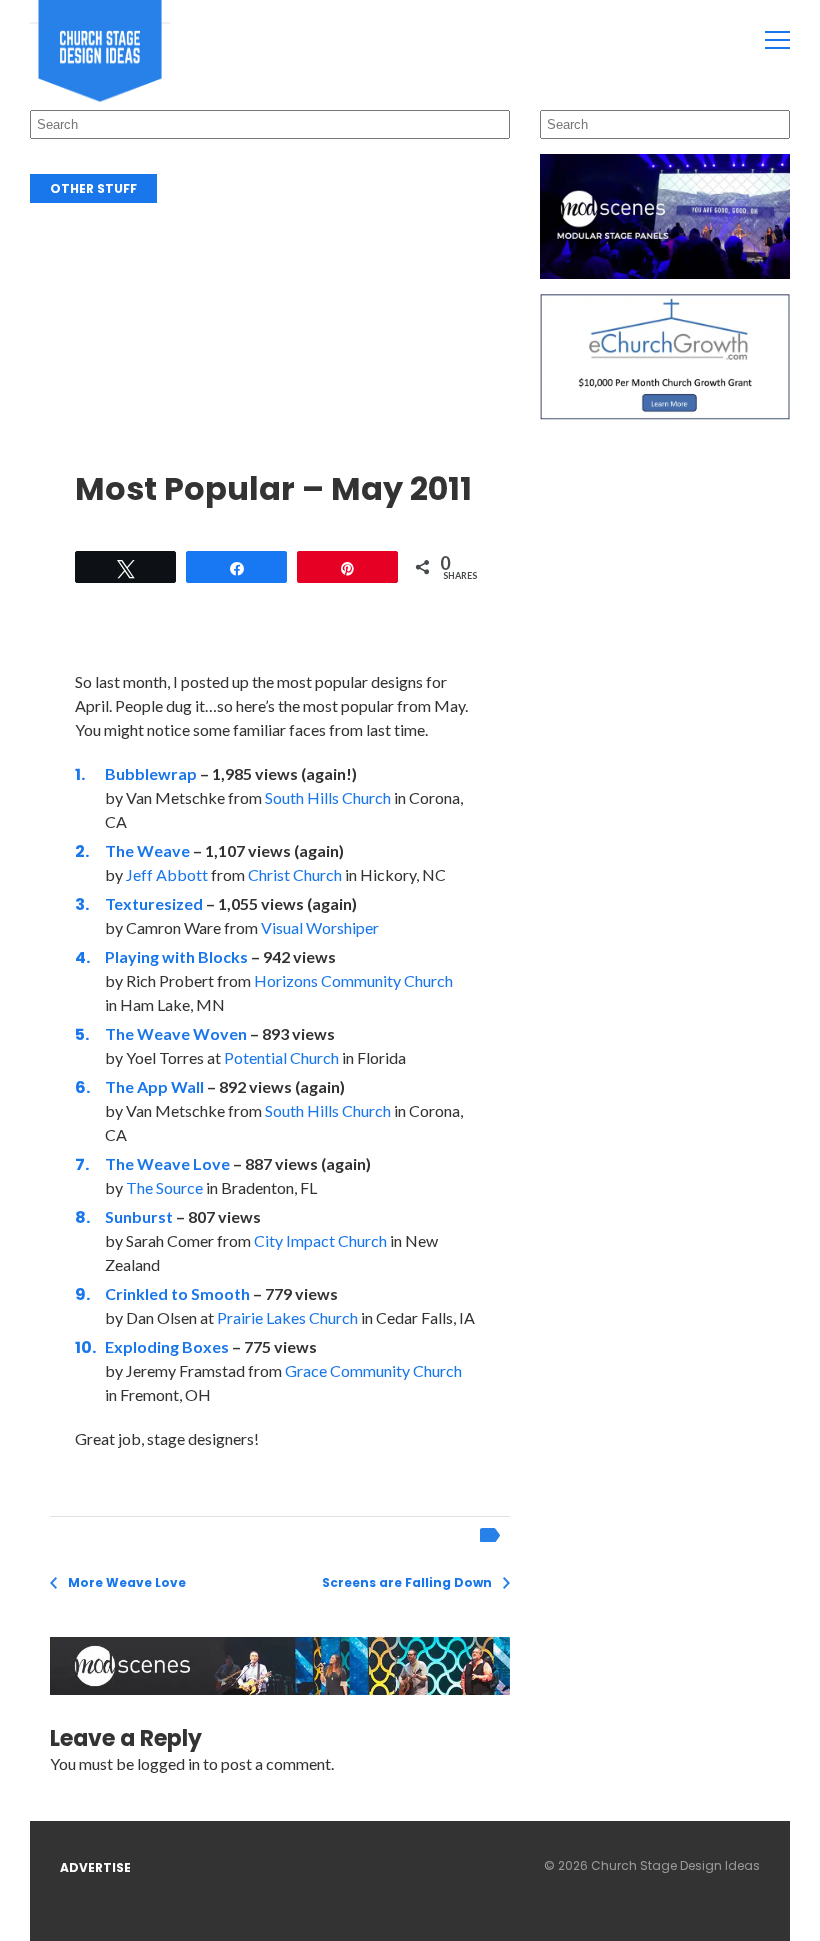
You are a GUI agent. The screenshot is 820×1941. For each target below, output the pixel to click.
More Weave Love (127, 1582)
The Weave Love (167, 1163)
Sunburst (139, 1216)
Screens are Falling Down (407, 1582)
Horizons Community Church (353, 980)
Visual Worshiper (320, 927)
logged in (168, 1763)
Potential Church (281, 1057)
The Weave (147, 850)
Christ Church (295, 874)
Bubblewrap (151, 773)
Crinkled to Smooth (177, 1293)
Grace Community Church (373, 1370)
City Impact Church (320, 1240)
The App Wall (154, 1086)
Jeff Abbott (167, 874)
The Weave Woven (176, 1033)
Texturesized (154, 903)
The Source (164, 1187)
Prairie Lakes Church (287, 1317)
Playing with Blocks (176, 956)
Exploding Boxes (167, 1346)
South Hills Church (328, 797)
